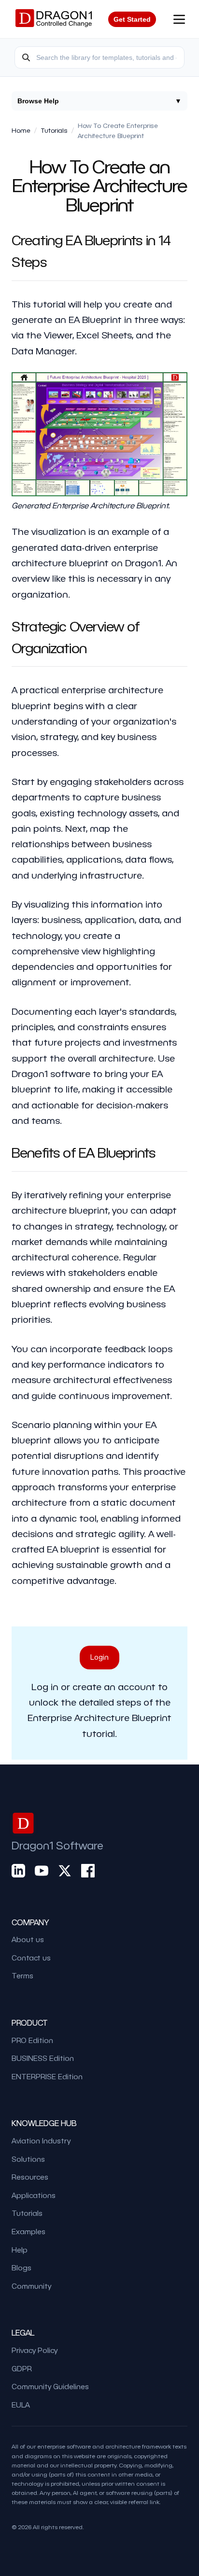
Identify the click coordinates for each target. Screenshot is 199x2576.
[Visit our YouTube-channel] (42, 1870)
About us (28, 1939)
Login (99, 1657)
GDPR (22, 2368)
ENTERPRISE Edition (47, 2076)
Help (20, 2250)
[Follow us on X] (65, 1870)
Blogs (21, 2268)
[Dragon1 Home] (54, 19)
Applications (34, 2195)
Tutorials (54, 130)
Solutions (28, 2159)
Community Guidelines (50, 2386)
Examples (28, 2231)
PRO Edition (32, 2040)
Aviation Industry (41, 2141)
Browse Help (99, 101)
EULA (21, 2405)
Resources (30, 2177)
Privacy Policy (35, 2350)
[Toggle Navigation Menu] (179, 19)
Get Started (132, 19)
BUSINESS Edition (43, 2058)
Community (31, 2286)
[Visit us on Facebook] (88, 1870)
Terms (22, 1975)
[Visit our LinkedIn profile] (18, 1870)
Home (21, 130)
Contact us (31, 1958)
